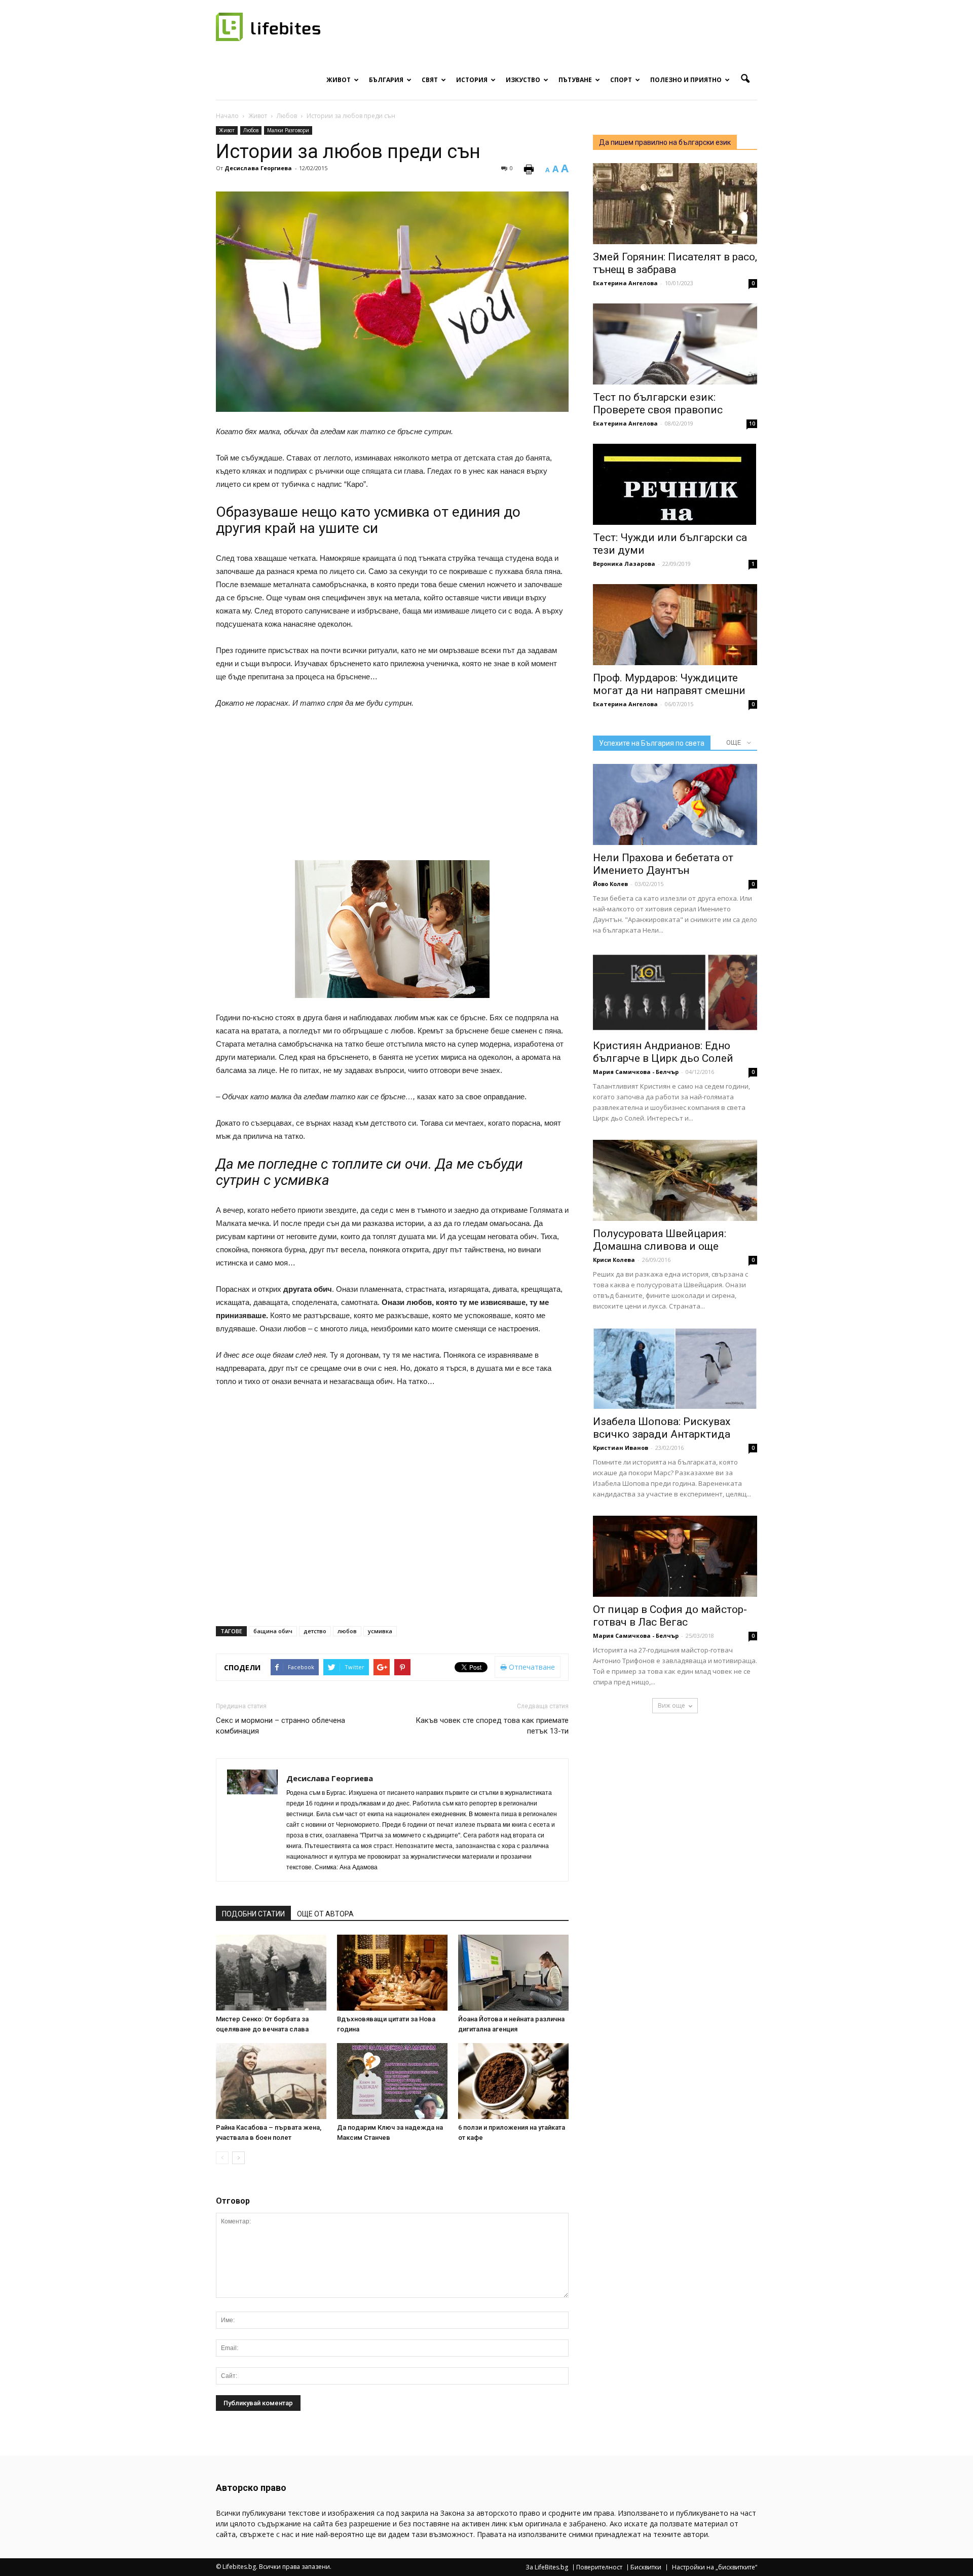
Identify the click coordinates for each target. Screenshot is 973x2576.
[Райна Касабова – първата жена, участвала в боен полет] (271, 2081)
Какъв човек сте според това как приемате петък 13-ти (492, 1726)
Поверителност (599, 2567)
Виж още (671, 1705)
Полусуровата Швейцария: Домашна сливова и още (660, 1240)
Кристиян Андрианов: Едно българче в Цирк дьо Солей (663, 1052)
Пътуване (575, 80)
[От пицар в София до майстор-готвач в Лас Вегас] (675, 1556)
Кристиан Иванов (621, 1448)
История (472, 80)
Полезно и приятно (686, 80)
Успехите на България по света (652, 743)
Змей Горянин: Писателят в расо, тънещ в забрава (675, 263)
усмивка (380, 1631)
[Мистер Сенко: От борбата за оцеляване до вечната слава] (271, 1973)
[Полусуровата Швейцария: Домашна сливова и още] (675, 1180)
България (386, 80)
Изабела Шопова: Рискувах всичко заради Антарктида (662, 1428)
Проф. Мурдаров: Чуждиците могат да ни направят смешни (669, 684)
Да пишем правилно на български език (665, 142)
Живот (339, 80)
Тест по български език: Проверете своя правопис (658, 403)
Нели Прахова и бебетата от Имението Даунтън (663, 864)
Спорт (621, 80)
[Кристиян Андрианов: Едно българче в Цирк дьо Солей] (675, 992)
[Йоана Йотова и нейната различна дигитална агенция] (513, 1973)
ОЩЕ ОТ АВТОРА (325, 1914)
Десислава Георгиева (258, 168)
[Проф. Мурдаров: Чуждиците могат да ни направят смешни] (675, 625)
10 (752, 424)
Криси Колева (614, 1260)
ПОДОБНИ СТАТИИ (253, 1914)
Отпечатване (531, 1667)
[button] (745, 79)
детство (315, 1631)
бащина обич (273, 1631)
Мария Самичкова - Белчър (636, 1072)
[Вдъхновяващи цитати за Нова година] (392, 1973)
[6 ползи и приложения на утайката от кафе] (513, 2081)
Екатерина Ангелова (625, 283)
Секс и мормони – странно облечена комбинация (280, 1726)
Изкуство (523, 80)
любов (347, 1631)
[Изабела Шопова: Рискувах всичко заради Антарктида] (675, 1368)
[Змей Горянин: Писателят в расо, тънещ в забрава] (675, 204)
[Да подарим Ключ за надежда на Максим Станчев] (392, 2081)
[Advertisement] (493, 789)
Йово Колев (610, 884)
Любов (251, 130)
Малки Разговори (288, 130)
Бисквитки (646, 2567)
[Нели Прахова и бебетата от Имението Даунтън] (675, 804)
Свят (430, 80)
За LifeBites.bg (547, 2567)
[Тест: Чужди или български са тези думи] (675, 484)
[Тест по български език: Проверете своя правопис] (675, 344)
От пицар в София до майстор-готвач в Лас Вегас (670, 1616)
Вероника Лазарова (624, 564)
